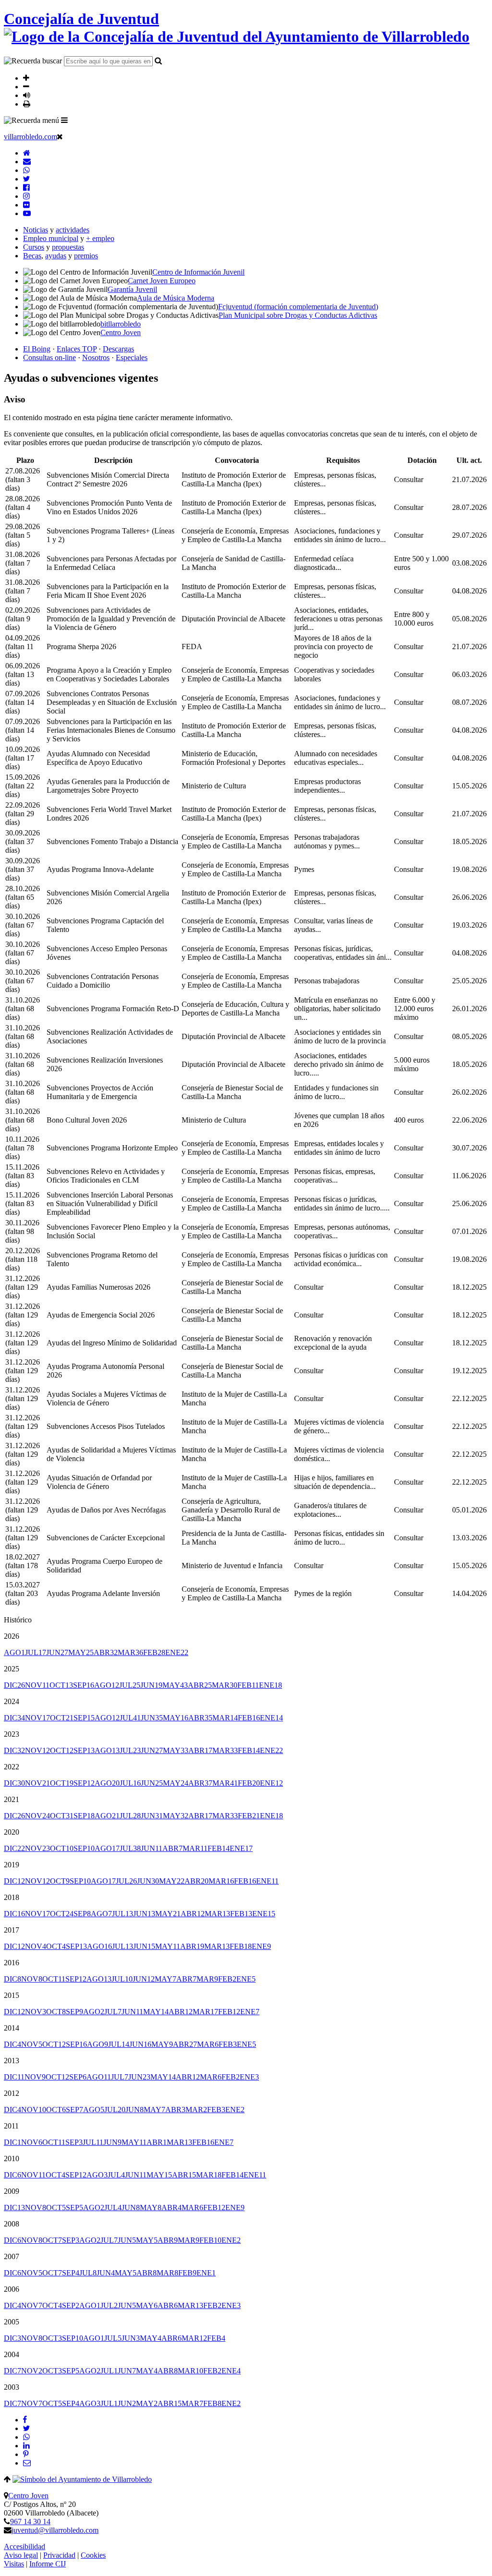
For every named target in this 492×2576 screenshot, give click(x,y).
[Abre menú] (64, 120)
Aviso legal (21, 2555)
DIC (14, 1685)
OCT (61, 1685)
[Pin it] (26, 2454)
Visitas (14, 2564)
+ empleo (100, 238)
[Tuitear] (26, 2428)
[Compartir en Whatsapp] (26, 2437)
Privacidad (59, 2555)
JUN (57, 1652)
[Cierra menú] (60, 136)
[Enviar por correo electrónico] (27, 2463)
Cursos (34, 247)
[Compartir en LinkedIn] (26, 2446)
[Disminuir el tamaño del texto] (26, 86)
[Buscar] (158, 60)
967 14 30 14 (30, 2522)
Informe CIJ (48, 2564)
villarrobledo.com (31, 137)
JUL (36, 1652)
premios (86, 256)
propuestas (68, 247)
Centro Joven (28, 2496)
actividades (73, 230)
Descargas (118, 349)
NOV (37, 1685)
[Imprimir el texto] (27, 104)
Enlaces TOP (77, 349)
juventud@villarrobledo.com (55, 2530)
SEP (84, 1685)
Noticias (36, 230)
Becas (32, 256)
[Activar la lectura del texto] (27, 95)
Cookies (93, 2555)
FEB (154, 1652)
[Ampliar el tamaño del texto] (26, 78)
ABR (106, 1652)
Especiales (132, 357)
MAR (130, 1652)
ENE (177, 1652)
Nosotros (96, 357)
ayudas (56, 256)
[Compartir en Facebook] (25, 2420)
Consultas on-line (49, 357)
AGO (14, 1652)
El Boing (37, 349)
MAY (81, 1652)
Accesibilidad (25, 2546)
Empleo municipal (51, 238)
